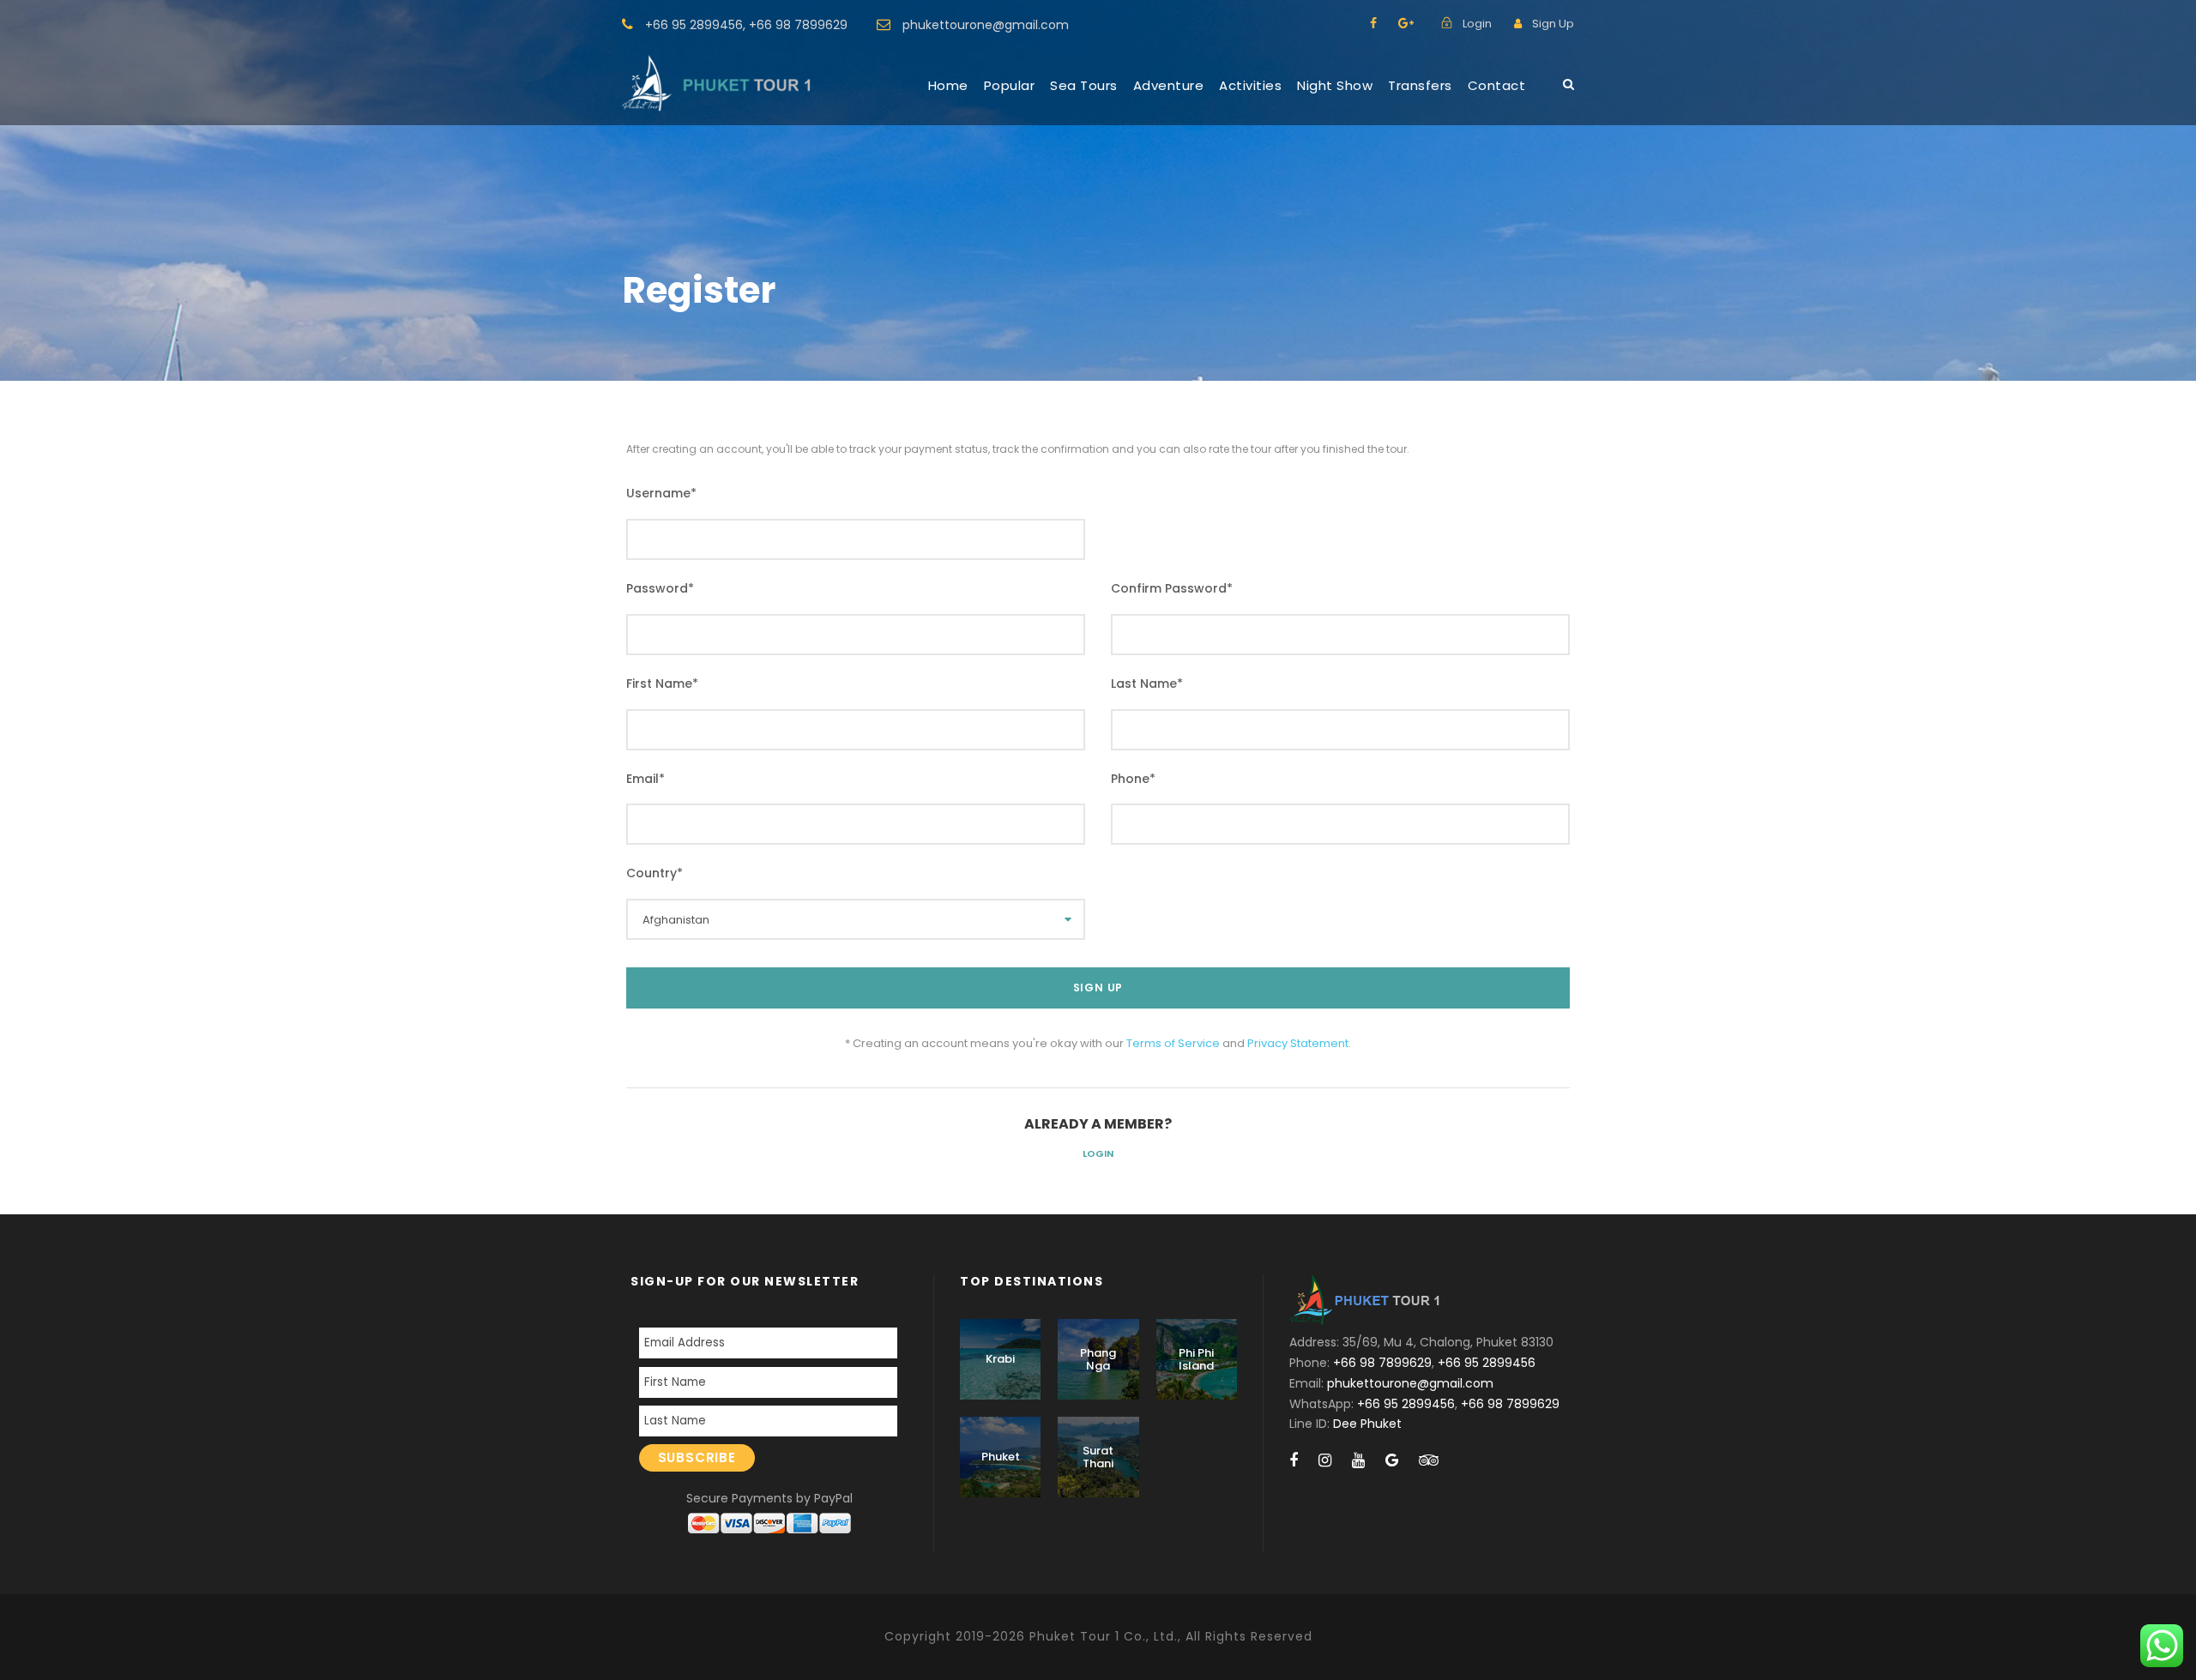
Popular (1010, 85)
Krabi (1000, 1359)
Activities (1250, 85)
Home (948, 85)
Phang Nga (1098, 1360)
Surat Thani (1098, 1457)
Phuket (1001, 1457)
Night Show (1335, 85)
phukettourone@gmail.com (986, 25)
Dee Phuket (1367, 1424)
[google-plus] (1406, 23)
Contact (1497, 85)
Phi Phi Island (1196, 1360)
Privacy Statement (1298, 1043)
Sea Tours (1084, 85)
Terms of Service (1173, 1043)
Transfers (1420, 85)
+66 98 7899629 (798, 25)
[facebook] (1373, 23)
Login (1098, 1153)
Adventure (1169, 85)
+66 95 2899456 (694, 25)
